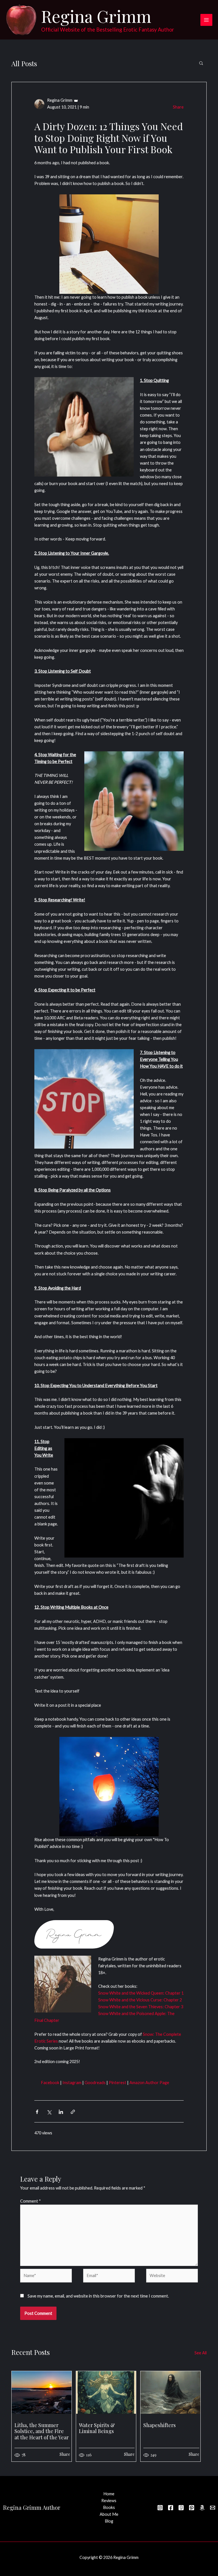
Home (109, 2494)
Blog (109, 2521)
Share (178, 107)
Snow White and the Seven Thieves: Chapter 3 (141, 2007)
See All (201, 2353)
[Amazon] (202, 2508)
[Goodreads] (181, 2508)
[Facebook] (171, 2508)
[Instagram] (160, 2508)
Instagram (72, 2083)
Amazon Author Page (149, 2083)
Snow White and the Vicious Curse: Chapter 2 (140, 2000)
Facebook (50, 2083)
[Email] (213, 2508)
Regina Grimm (96, 16)
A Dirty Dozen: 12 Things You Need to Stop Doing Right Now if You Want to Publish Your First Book (109, 138)
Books (109, 2507)
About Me (109, 2514)
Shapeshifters (160, 2425)
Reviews (109, 2501)
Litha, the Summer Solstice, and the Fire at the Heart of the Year (42, 2431)
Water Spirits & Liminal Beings (97, 2428)
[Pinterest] (192, 2508)
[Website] (172, 2277)
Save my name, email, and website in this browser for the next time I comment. (98, 2296)
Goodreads (95, 2083)
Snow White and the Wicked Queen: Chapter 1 (141, 1993)
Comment (31, 2201)
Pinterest (118, 2083)
